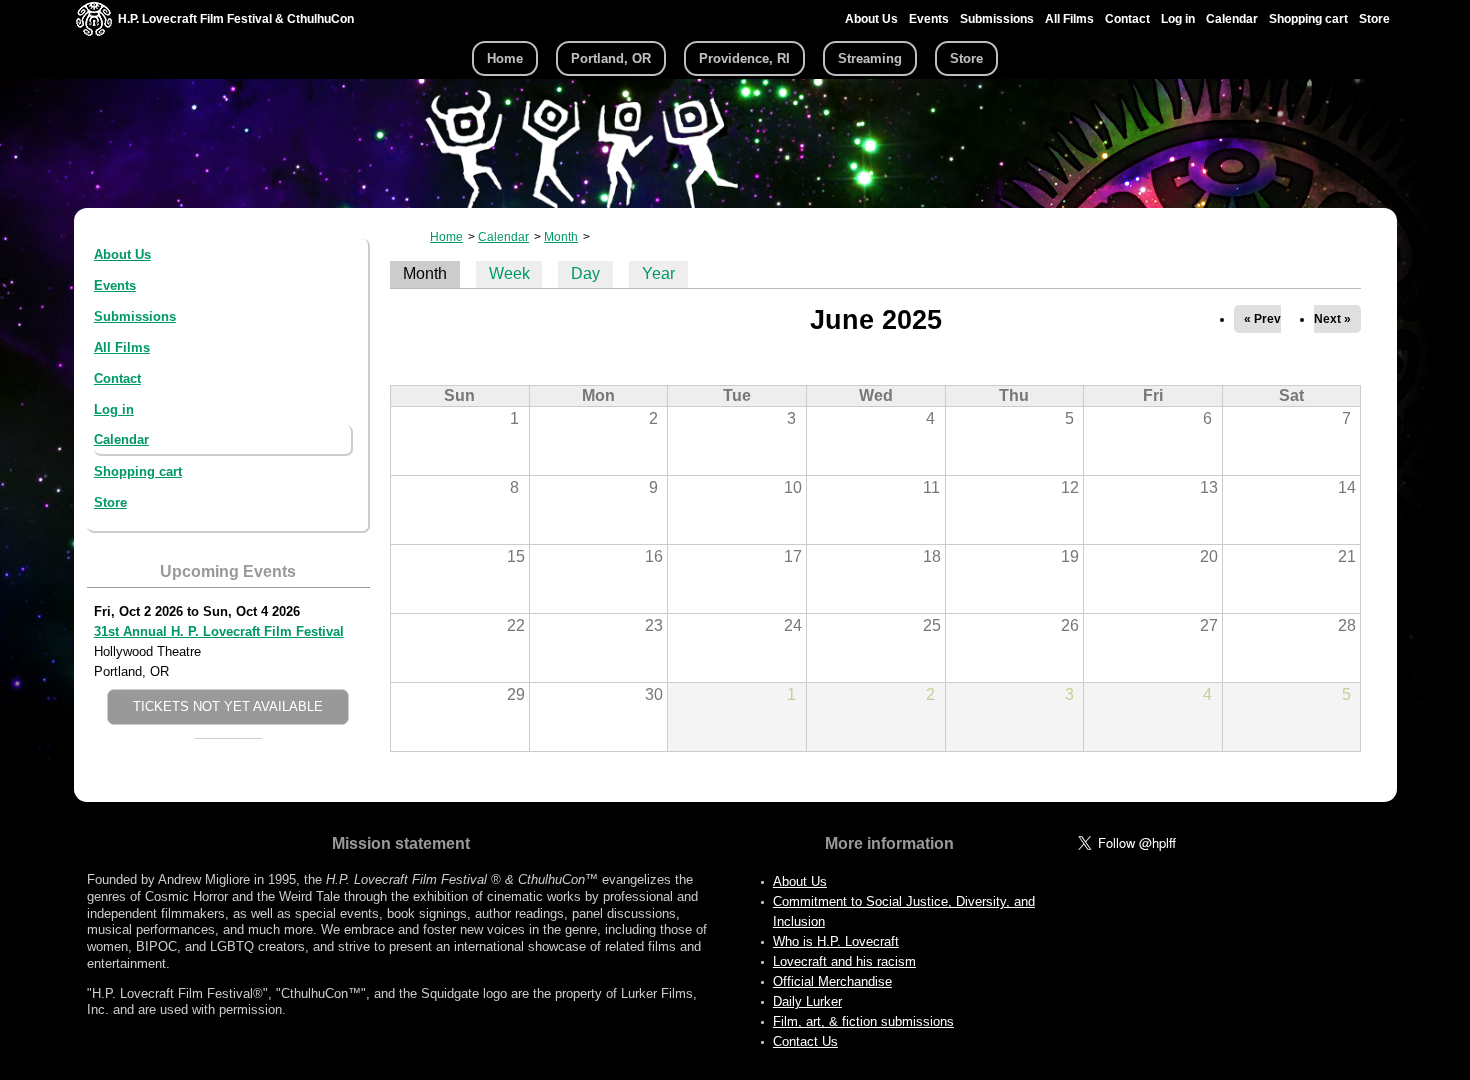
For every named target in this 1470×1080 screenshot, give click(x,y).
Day (585, 273)
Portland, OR (611, 58)
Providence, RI (744, 58)
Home (505, 58)
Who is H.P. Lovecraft (836, 941)
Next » (1332, 319)
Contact (1127, 19)
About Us (871, 19)
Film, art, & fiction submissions (863, 1021)
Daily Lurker (807, 1001)
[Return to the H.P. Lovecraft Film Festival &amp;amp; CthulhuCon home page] (94, 31)
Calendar (1232, 19)
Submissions (997, 19)
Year (658, 273)
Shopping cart (1308, 19)
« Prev (1262, 319)
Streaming (870, 58)
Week (509, 273)
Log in (1178, 19)
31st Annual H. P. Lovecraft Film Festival (219, 631)
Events (929, 19)
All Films (1069, 19)
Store (1374, 19)
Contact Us (805, 1041)
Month (561, 237)
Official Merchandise (832, 981)
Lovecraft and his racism (844, 961)
